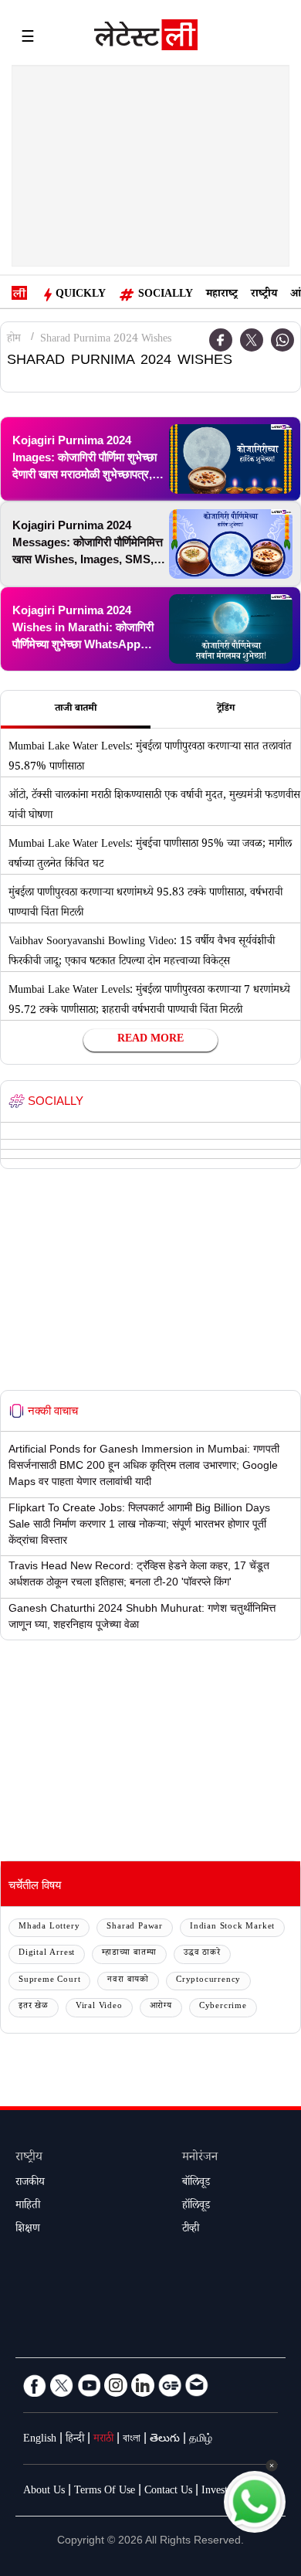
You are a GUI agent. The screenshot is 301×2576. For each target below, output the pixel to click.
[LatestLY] (146, 39)
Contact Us (168, 2492)
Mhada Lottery (49, 1927)
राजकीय (30, 2183)
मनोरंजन (200, 2158)
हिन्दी (75, 2440)
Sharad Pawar (135, 1927)
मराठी (103, 2440)
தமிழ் (201, 2440)
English (40, 2440)
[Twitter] (252, 340)
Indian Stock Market (232, 1927)
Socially (166, 295)
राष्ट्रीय (264, 295)
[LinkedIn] (143, 2385)
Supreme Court (49, 1981)
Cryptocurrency (208, 1981)
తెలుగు (165, 2440)
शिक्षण (28, 2230)
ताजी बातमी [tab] (76, 709)
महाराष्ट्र (222, 295)
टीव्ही (191, 2230)
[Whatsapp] (282, 340)
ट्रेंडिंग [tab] (226, 709)
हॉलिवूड (196, 2207)
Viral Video (99, 2007)
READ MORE (150, 1040)
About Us (44, 2492)
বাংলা (132, 2440)
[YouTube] (89, 2385)
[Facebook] (35, 2385)
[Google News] (170, 2385)
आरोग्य (161, 2007)
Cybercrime (223, 2007)
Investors (221, 2492)
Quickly (81, 295)
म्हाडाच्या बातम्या (129, 1954)
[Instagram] (116, 2385)
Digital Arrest (47, 1954)
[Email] (197, 2385)
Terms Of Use (105, 2492)
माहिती (28, 2207)
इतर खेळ (34, 2007)
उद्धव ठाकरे (202, 1954)
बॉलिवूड (196, 2183)
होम (14, 340)
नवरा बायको (128, 1981)
